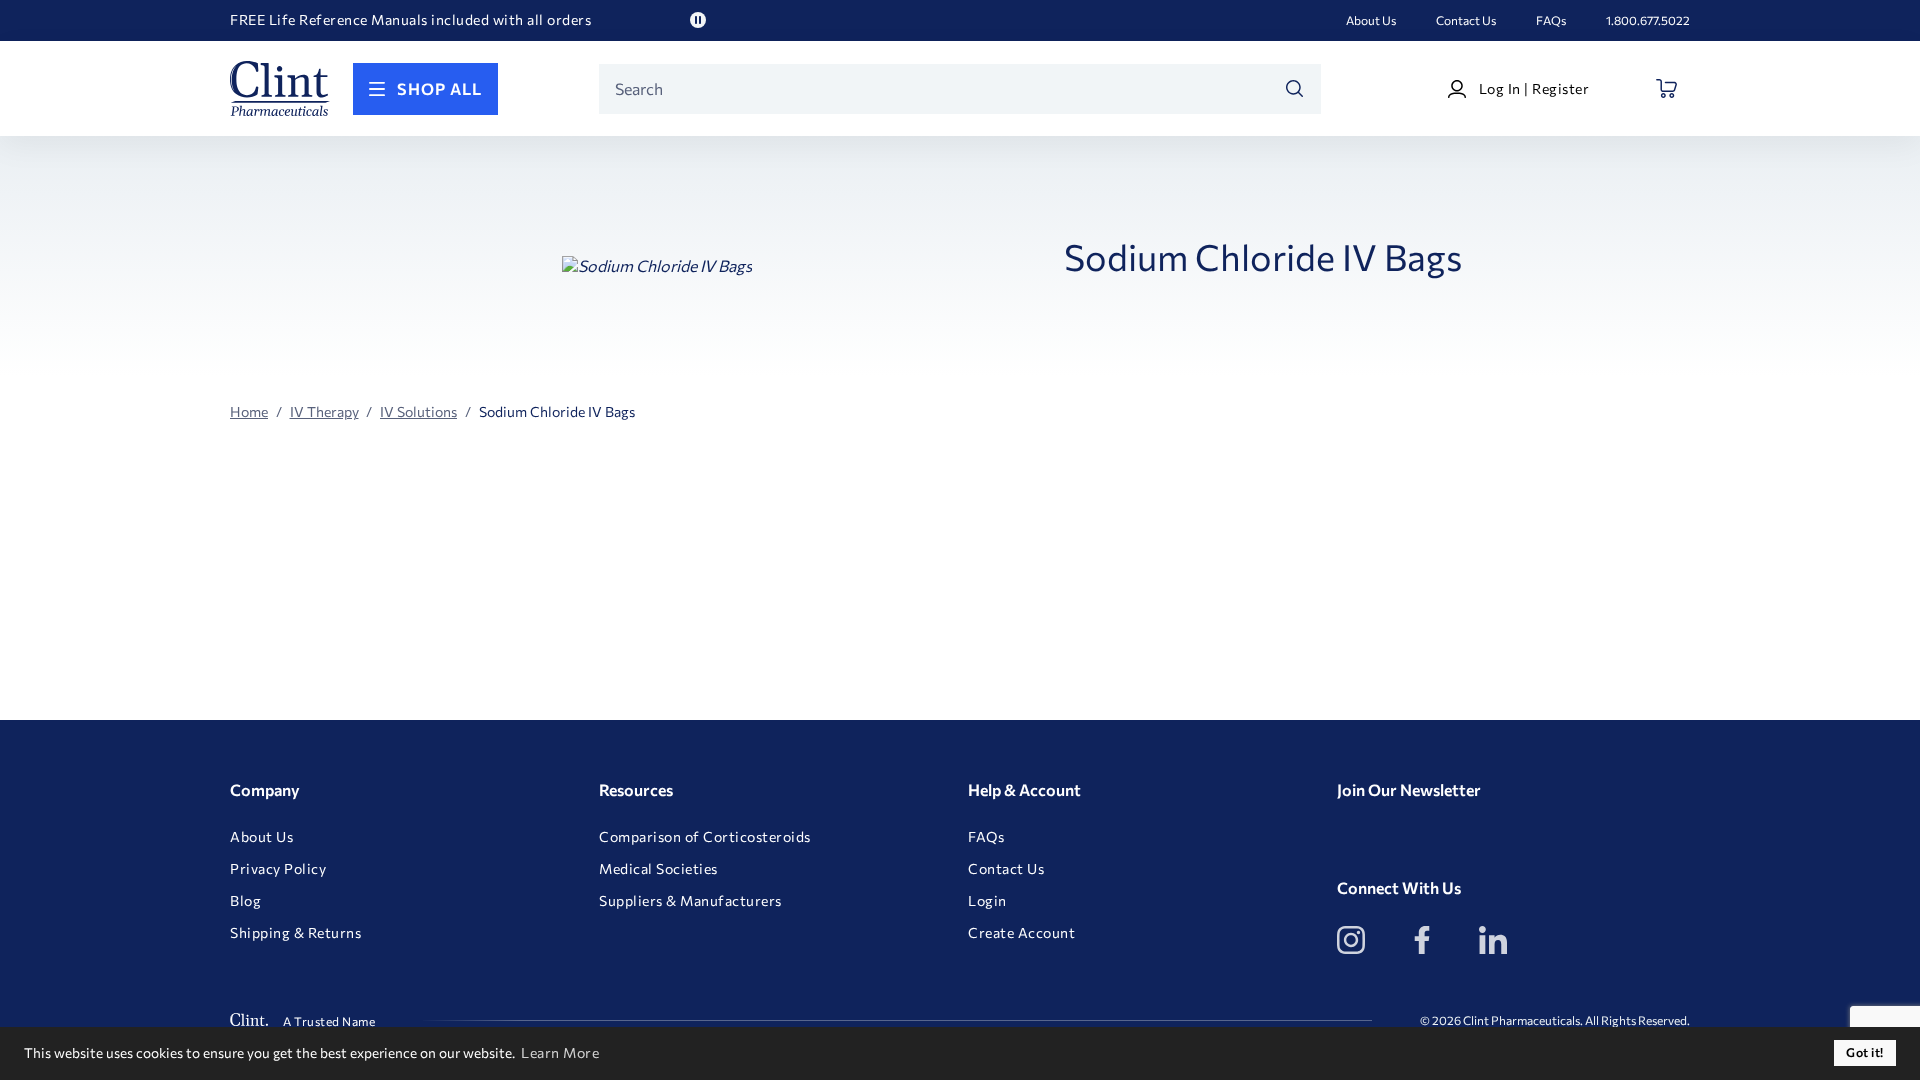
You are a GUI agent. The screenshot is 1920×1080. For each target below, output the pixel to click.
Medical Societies (658, 869)
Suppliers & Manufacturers (690, 901)
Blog (245, 901)
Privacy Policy (278, 869)
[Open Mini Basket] (1667, 88)
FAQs (1551, 20)
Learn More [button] (560, 1052)
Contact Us (1466, 20)
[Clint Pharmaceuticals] (280, 88)
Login (987, 901)
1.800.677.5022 (1648, 20)
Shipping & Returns (295, 933)
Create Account (1021, 933)
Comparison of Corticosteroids (705, 837)
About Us (1371, 20)
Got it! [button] (1865, 1052)
